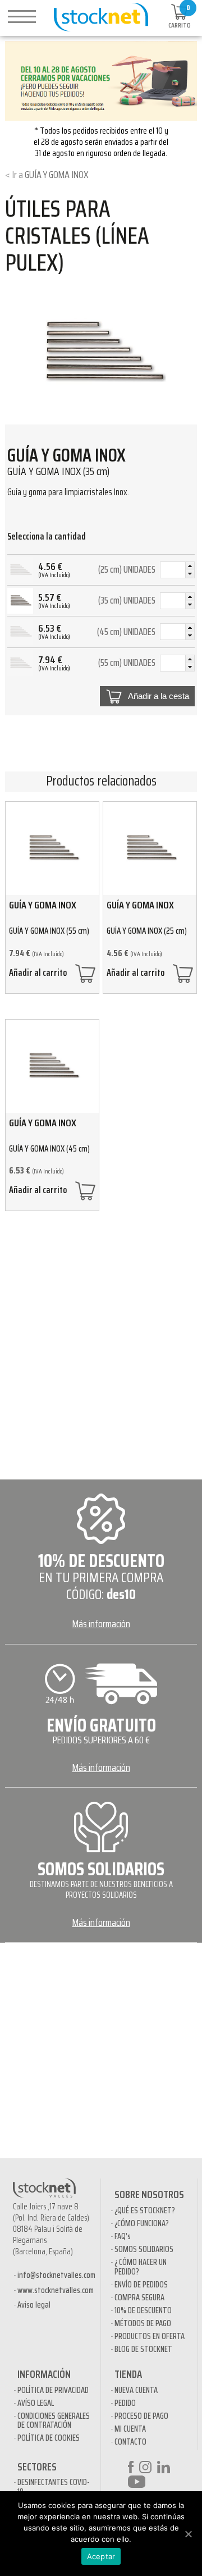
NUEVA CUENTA (136, 2390)
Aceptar (101, 2556)
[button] (190, 566)
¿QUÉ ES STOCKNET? (145, 2210)
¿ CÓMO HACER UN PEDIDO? (141, 2267)
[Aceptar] (188, 2534)
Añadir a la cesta (159, 696)
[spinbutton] (177, 572)
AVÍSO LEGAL (36, 2403)
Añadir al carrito (38, 974)
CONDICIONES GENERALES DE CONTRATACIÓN (54, 2421)
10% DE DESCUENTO (143, 2310)
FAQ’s (123, 2236)
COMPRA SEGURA (139, 2298)
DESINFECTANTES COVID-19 (54, 2487)
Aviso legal (34, 2305)
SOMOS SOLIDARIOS (144, 2249)
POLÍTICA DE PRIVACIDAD (53, 2390)
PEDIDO (125, 2403)
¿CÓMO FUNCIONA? (142, 2223)
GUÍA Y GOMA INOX (57, 175)
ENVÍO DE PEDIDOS (141, 2285)
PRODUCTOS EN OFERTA (150, 2336)
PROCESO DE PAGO (141, 2416)
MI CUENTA (130, 2429)
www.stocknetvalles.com (56, 2290)
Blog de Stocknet (143, 2349)
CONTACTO (130, 2442)
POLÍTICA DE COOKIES (49, 2438)
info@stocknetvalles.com (56, 2275)
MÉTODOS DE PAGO (143, 2323)
